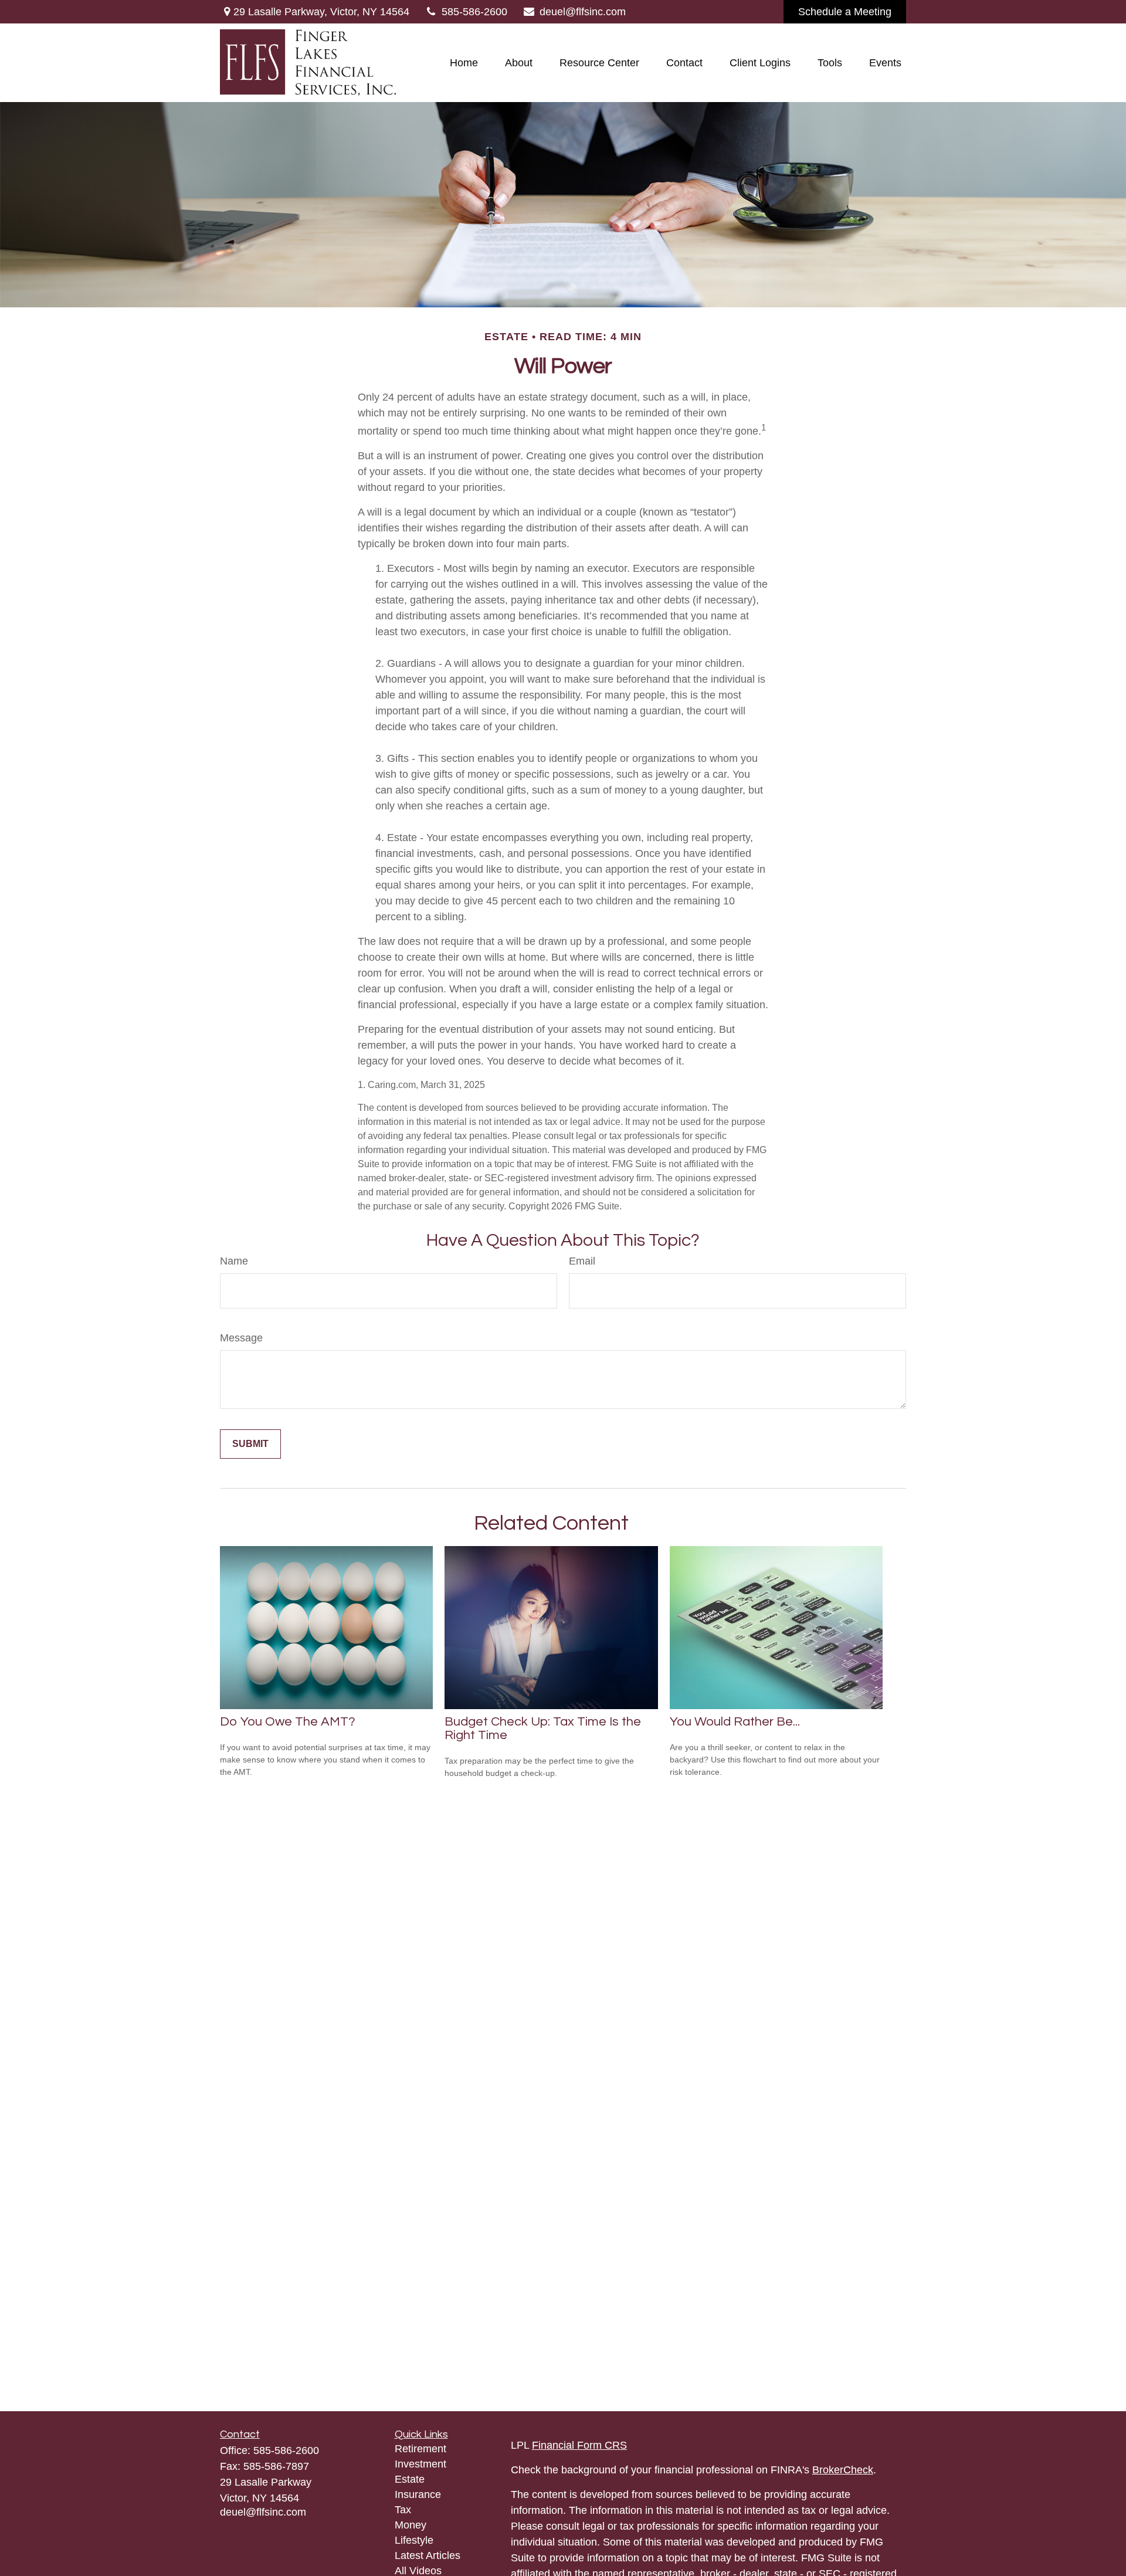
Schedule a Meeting (845, 12)
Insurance (418, 2494)
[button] (464, 63)
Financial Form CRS (579, 2445)
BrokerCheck (843, 2470)
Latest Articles (428, 2555)
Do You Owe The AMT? (288, 1722)
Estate (410, 2479)
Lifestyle (414, 2540)
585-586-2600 (474, 12)
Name (234, 1261)
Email (582, 1261)
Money (411, 2525)
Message (241, 1338)
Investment (420, 2464)
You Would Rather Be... (735, 1722)
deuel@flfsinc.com (583, 12)
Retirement (420, 2449)
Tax (403, 2510)
